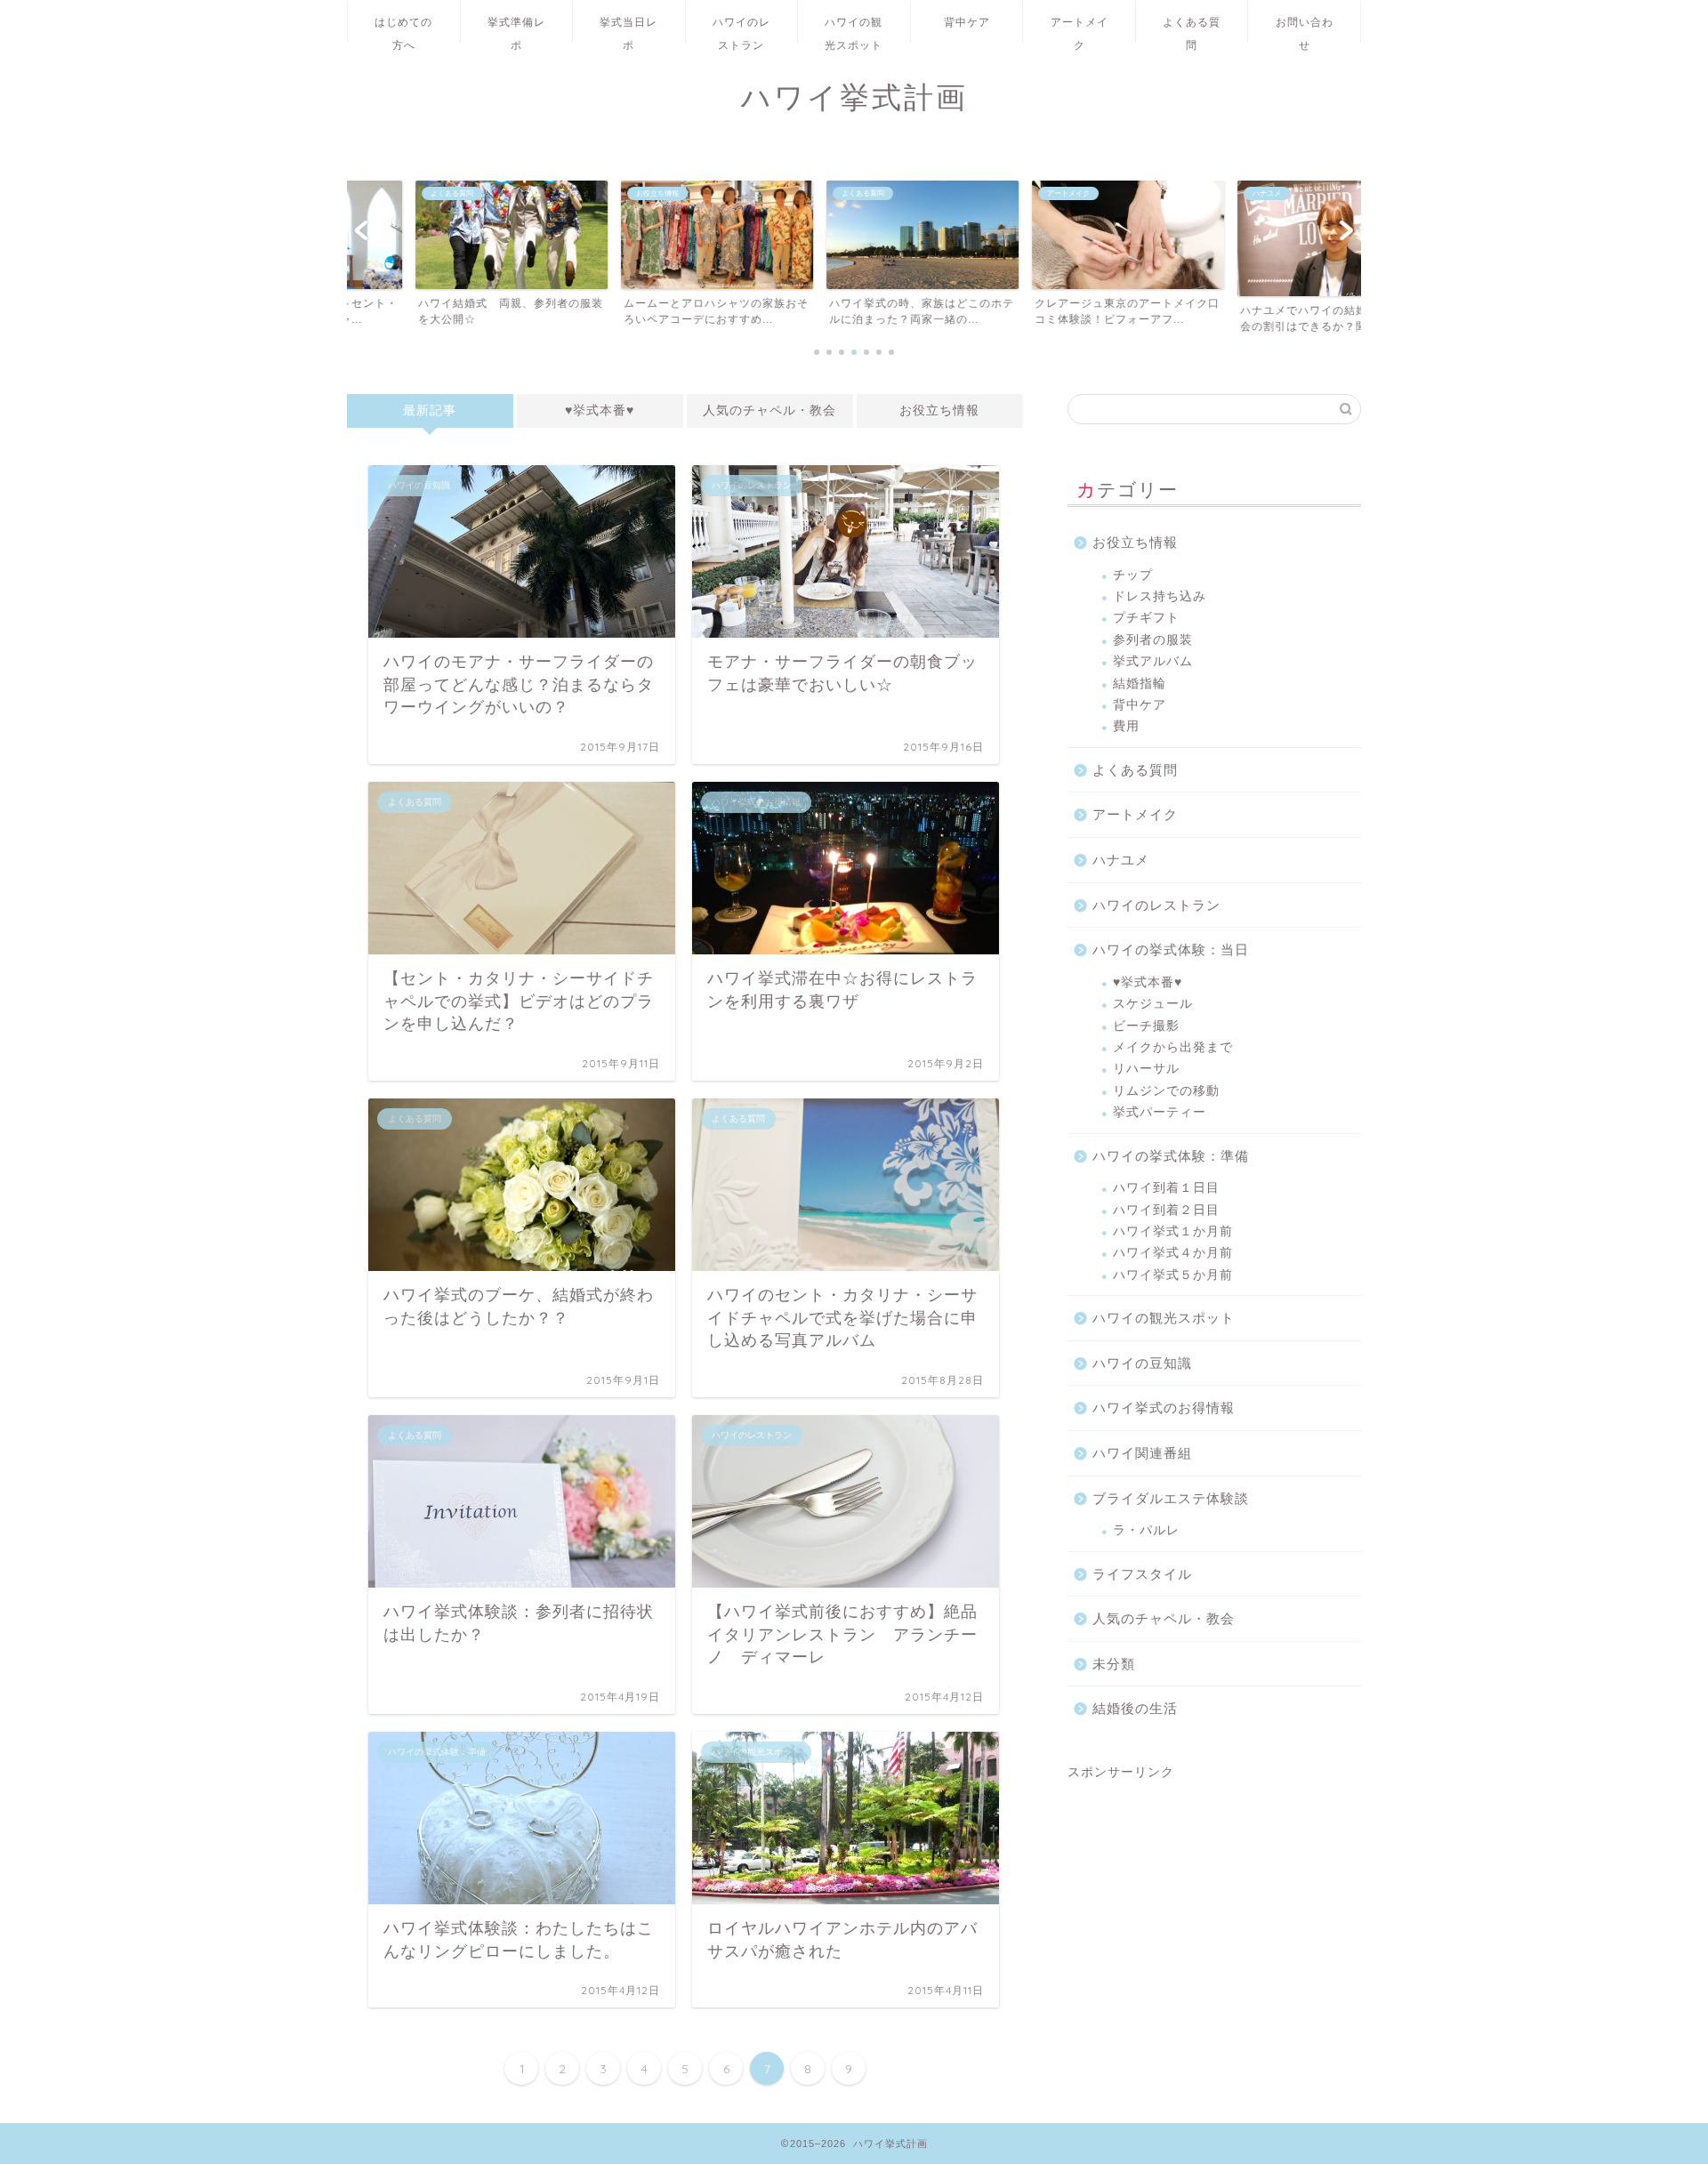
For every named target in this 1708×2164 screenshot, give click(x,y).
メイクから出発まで (1173, 1047)
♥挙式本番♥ (600, 410)
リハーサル (1146, 1069)
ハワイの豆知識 (1142, 1363)
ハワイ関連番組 (1142, 1453)
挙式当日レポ (628, 29)
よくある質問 (1192, 29)
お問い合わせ (1305, 29)
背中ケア (967, 22)
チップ (1133, 575)
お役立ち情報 (939, 410)
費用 (1126, 726)
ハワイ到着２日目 (1166, 1210)
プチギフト (1146, 618)
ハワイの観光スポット (854, 29)
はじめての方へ (403, 29)
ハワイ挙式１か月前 (1173, 1231)
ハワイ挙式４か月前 (1173, 1253)
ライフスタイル (1142, 1574)
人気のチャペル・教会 (769, 410)
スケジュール (1153, 1004)
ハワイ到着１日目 (1166, 1188)
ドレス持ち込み (1160, 596)
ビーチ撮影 (1146, 1026)
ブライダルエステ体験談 (1171, 1498)
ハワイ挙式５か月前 (1173, 1275)
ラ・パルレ (1146, 1530)
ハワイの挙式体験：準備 (1171, 1156)
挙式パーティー (1160, 1112)
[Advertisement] (1214, 1892)
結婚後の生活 (1135, 1708)
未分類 (1114, 1664)
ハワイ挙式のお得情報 (1164, 1408)
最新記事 (430, 410)
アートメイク (1080, 29)
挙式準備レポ (516, 29)
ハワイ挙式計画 (854, 97)
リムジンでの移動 (1166, 1091)
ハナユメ (1121, 860)
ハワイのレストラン (741, 29)
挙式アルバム (1153, 661)
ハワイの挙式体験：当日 (1171, 949)
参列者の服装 (1153, 640)
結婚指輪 (1140, 684)
